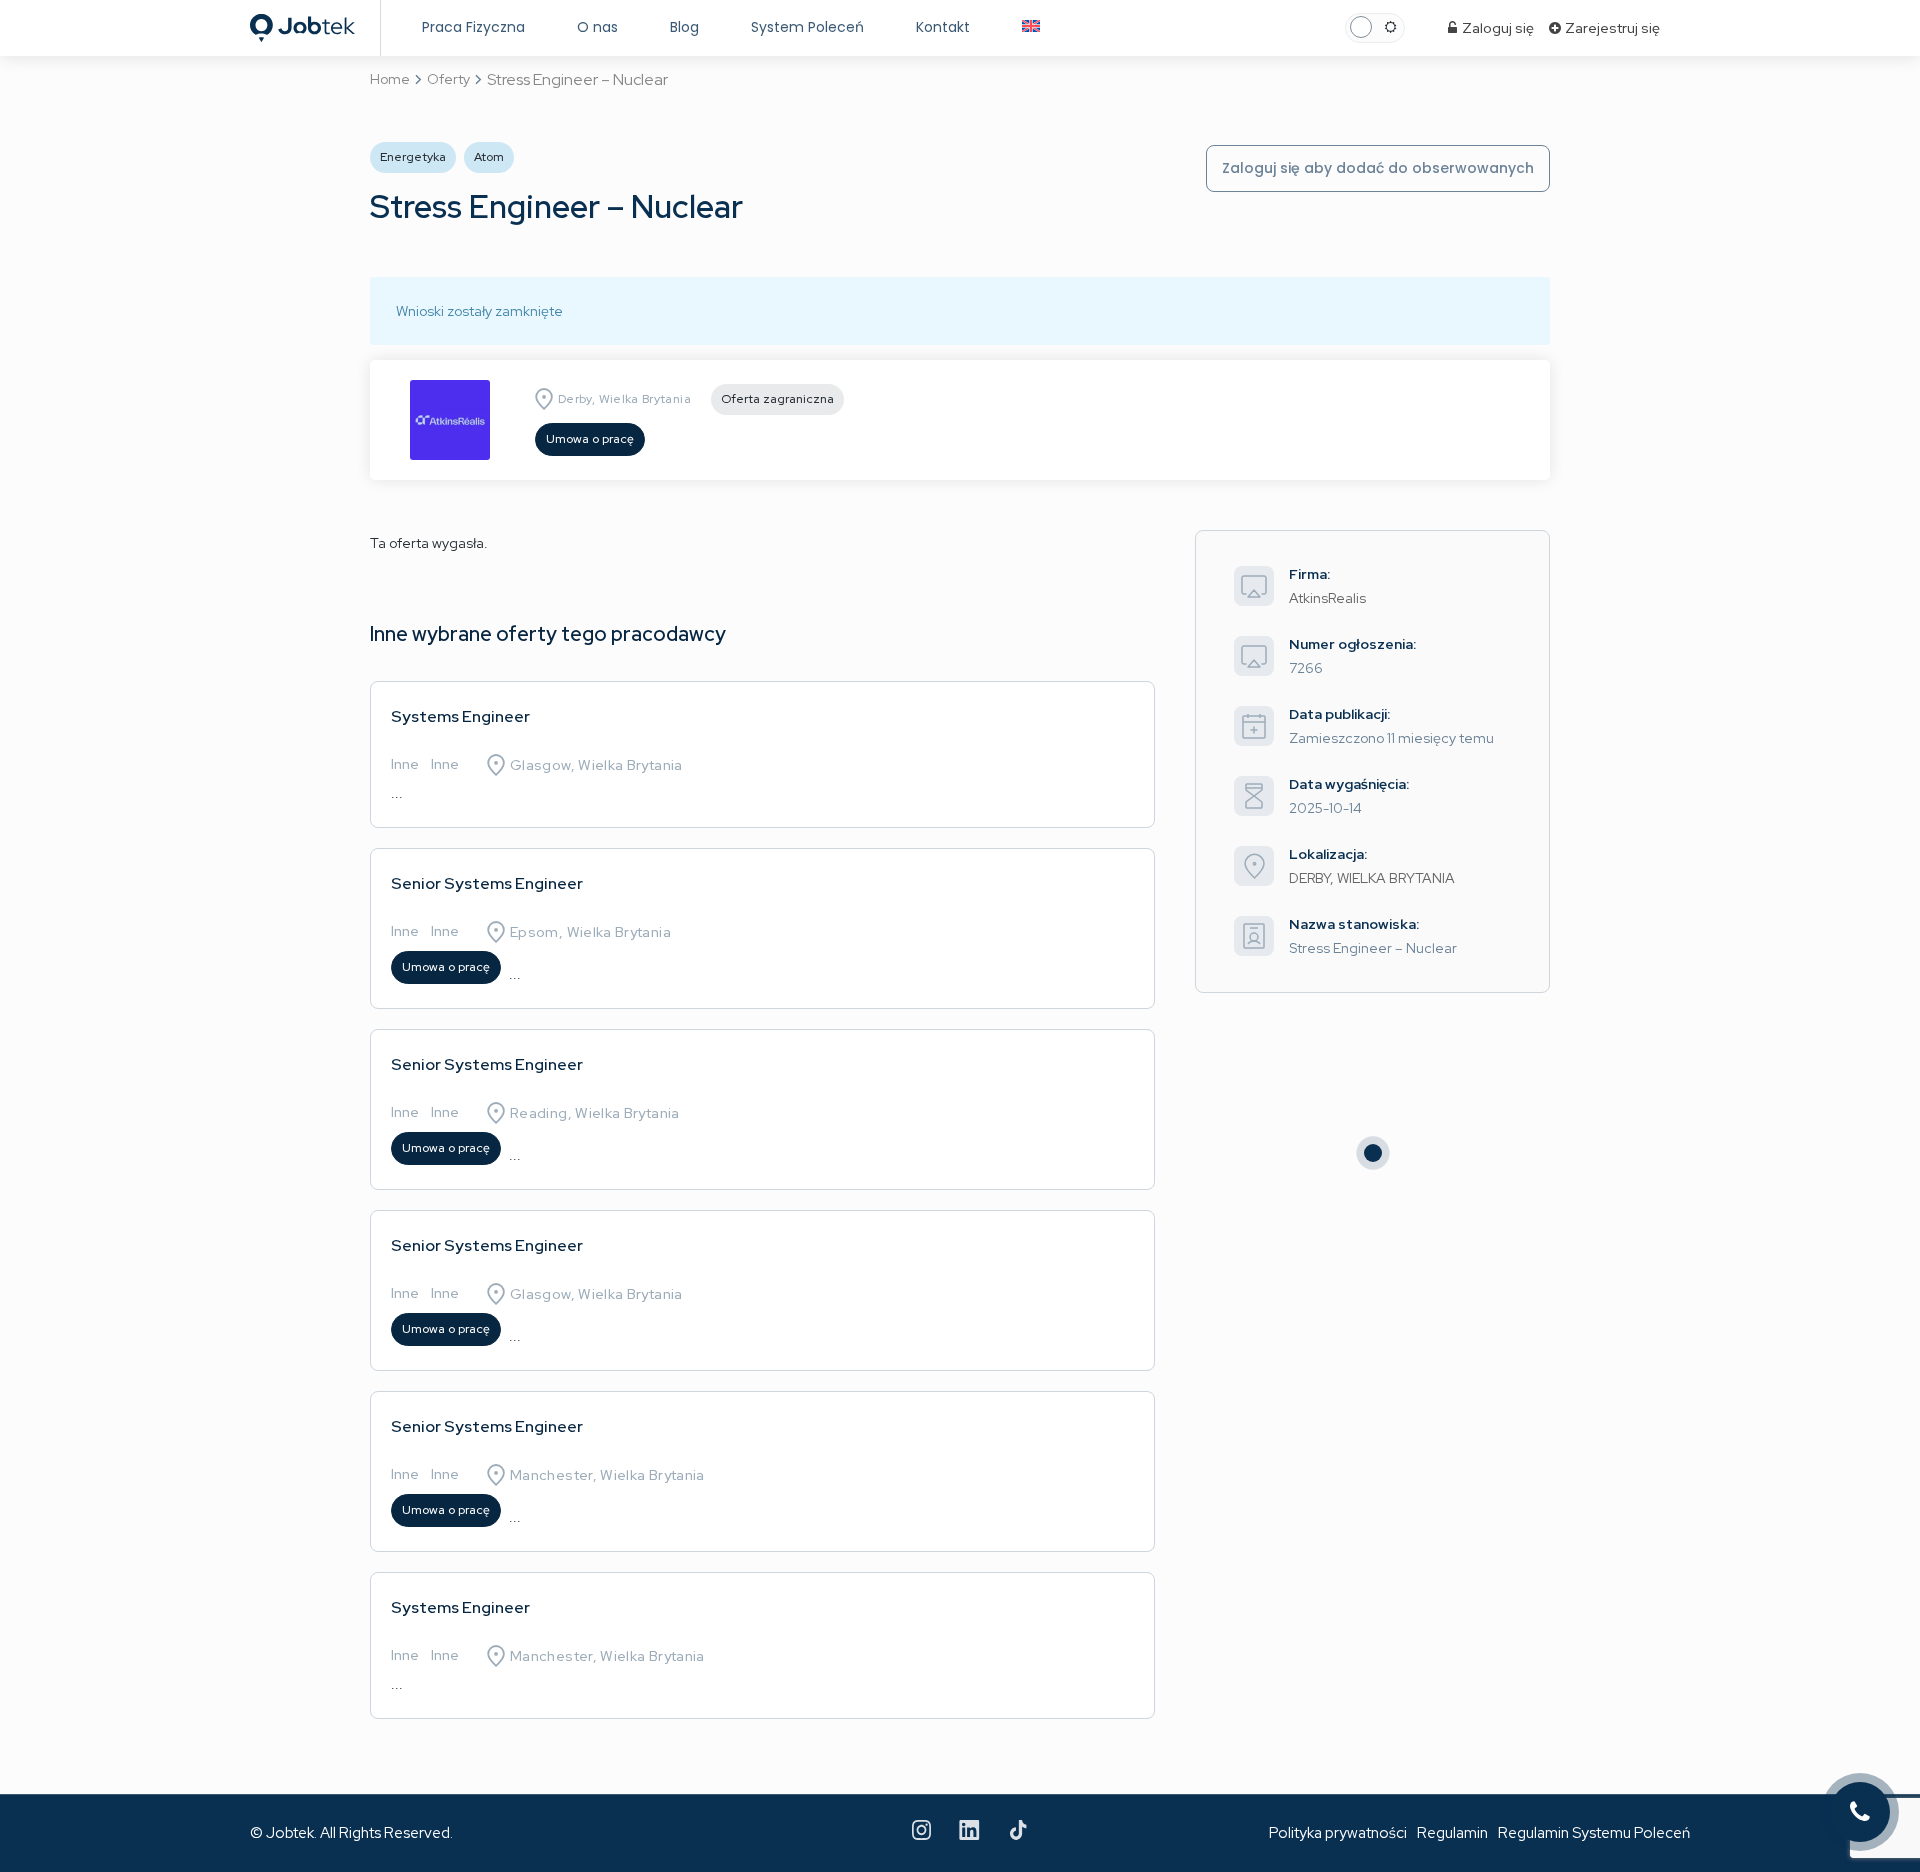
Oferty (448, 79)
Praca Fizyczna (473, 27)
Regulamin (1452, 1833)
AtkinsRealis (1327, 598)
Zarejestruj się (1611, 28)
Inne (405, 764)
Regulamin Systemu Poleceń (1594, 1833)
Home (390, 79)
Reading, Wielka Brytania (595, 1113)
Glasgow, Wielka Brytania (596, 765)
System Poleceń (807, 27)
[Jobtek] (302, 22)
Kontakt (943, 27)
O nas (597, 27)
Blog (684, 27)
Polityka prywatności (1338, 1833)
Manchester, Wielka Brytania (607, 1475)
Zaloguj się (1496, 28)
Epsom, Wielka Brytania (590, 932)
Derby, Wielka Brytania (624, 399)
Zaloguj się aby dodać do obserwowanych (1378, 168)
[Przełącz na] (1031, 27)
